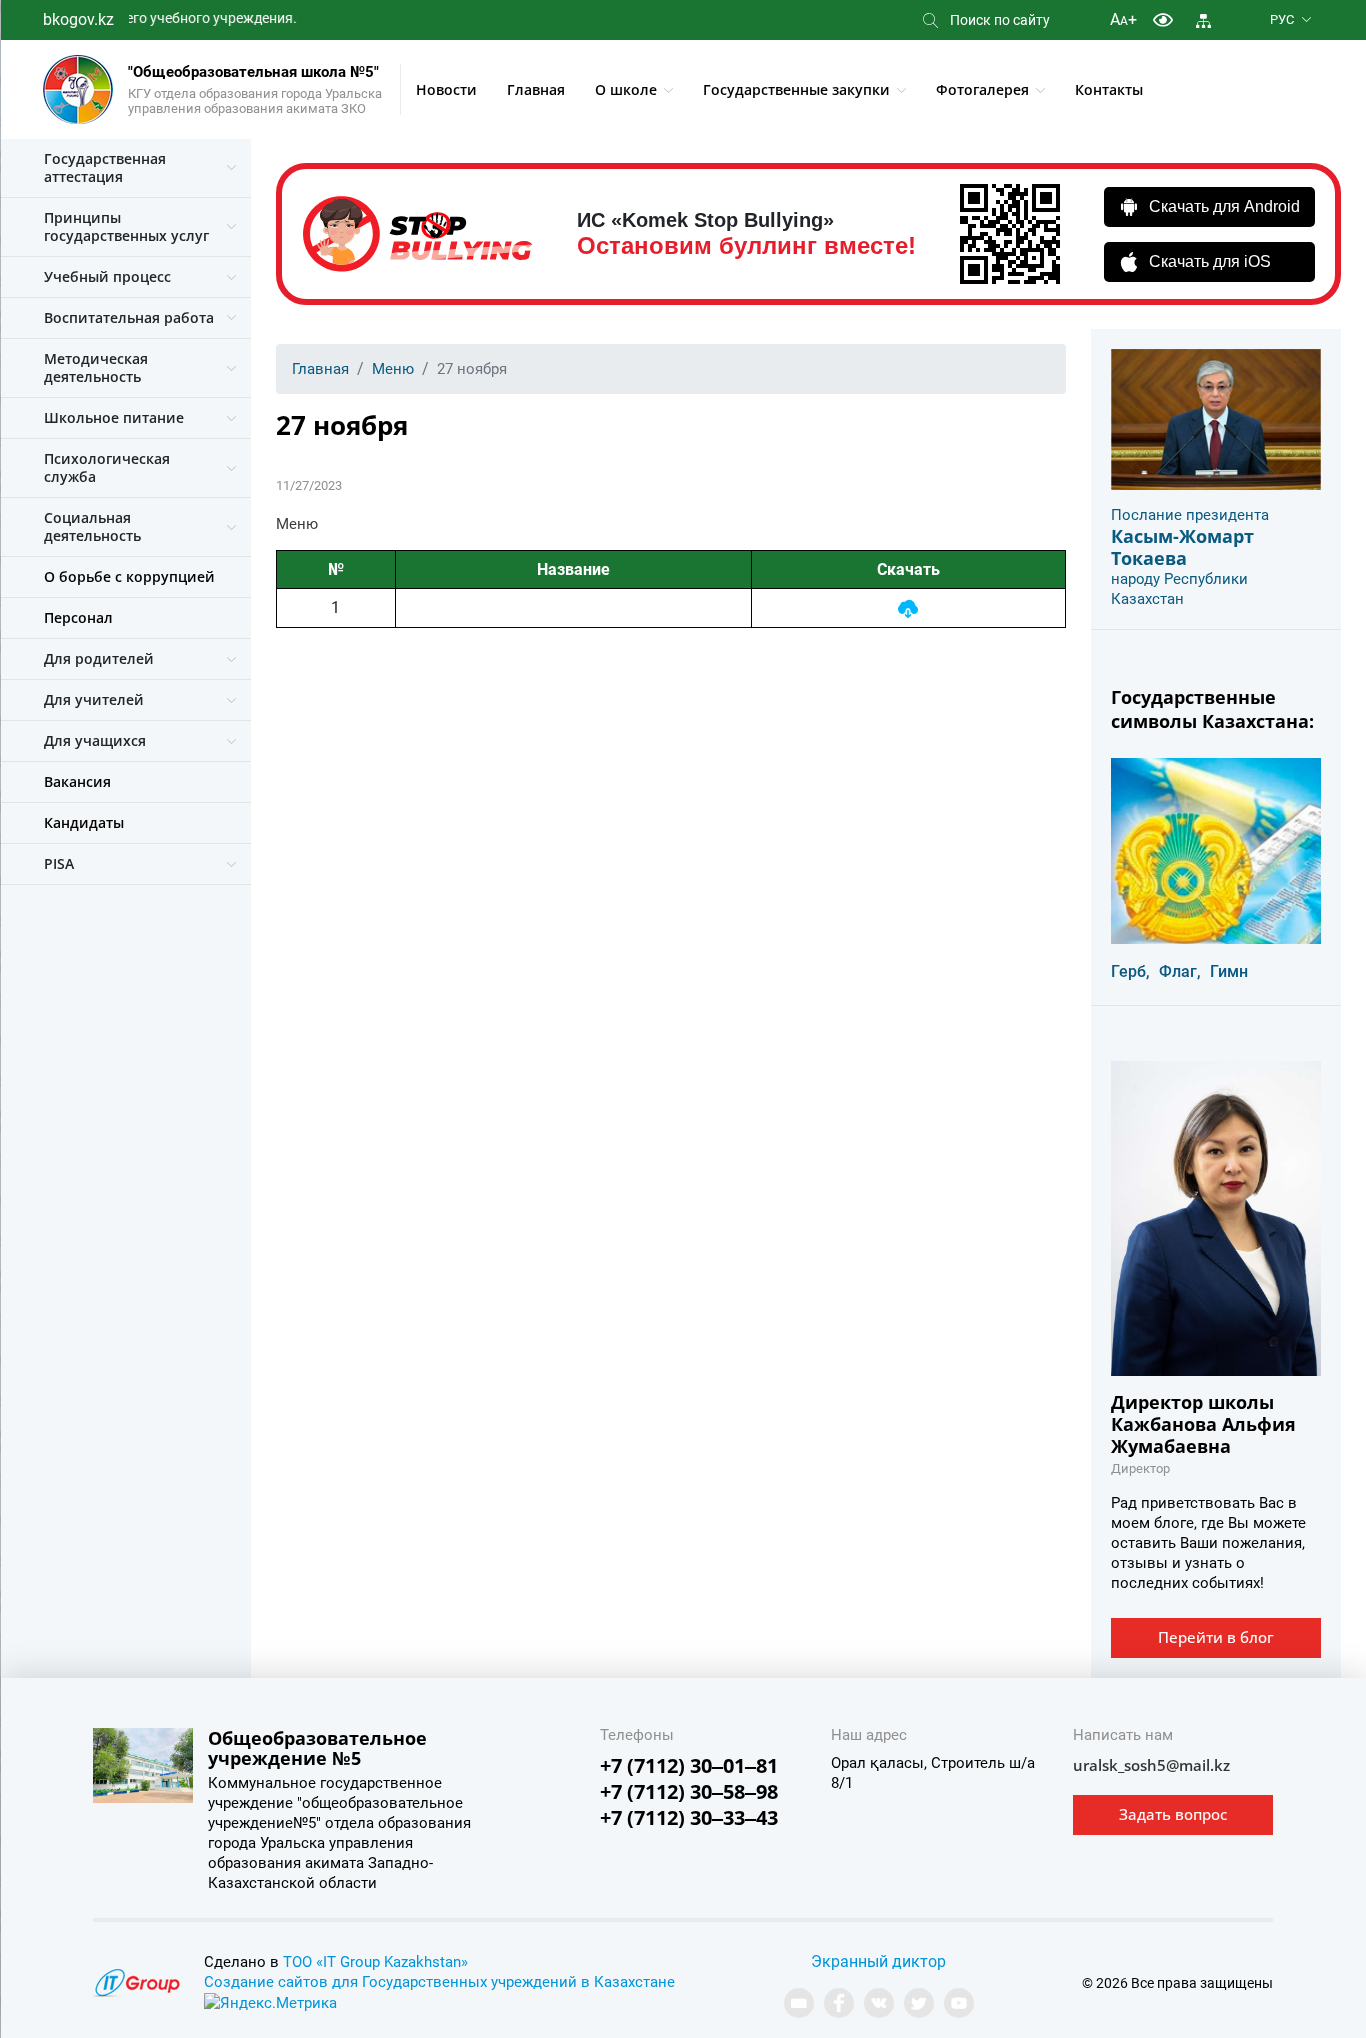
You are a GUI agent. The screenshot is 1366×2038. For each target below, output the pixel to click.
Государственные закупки (796, 89)
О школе (626, 89)
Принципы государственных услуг (126, 226)
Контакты (1109, 89)
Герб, (1130, 971)
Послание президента (1190, 515)
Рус (1282, 19)
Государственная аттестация (105, 167)
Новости (446, 89)
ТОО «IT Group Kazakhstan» (375, 1962)
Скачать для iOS (1210, 261)
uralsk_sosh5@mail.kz (1151, 1765)
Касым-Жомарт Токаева (1182, 547)
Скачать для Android (1224, 206)
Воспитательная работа (129, 317)
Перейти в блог (1216, 1637)
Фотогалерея (982, 89)
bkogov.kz (78, 19)
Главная (536, 89)
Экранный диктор (878, 1961)
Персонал (78, 617)
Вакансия (77, 781)
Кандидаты (84, 822)
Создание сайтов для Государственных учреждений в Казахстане (439, 1982)
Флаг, (1180, 971)
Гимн (1229, 971)
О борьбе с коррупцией (129, 576)
